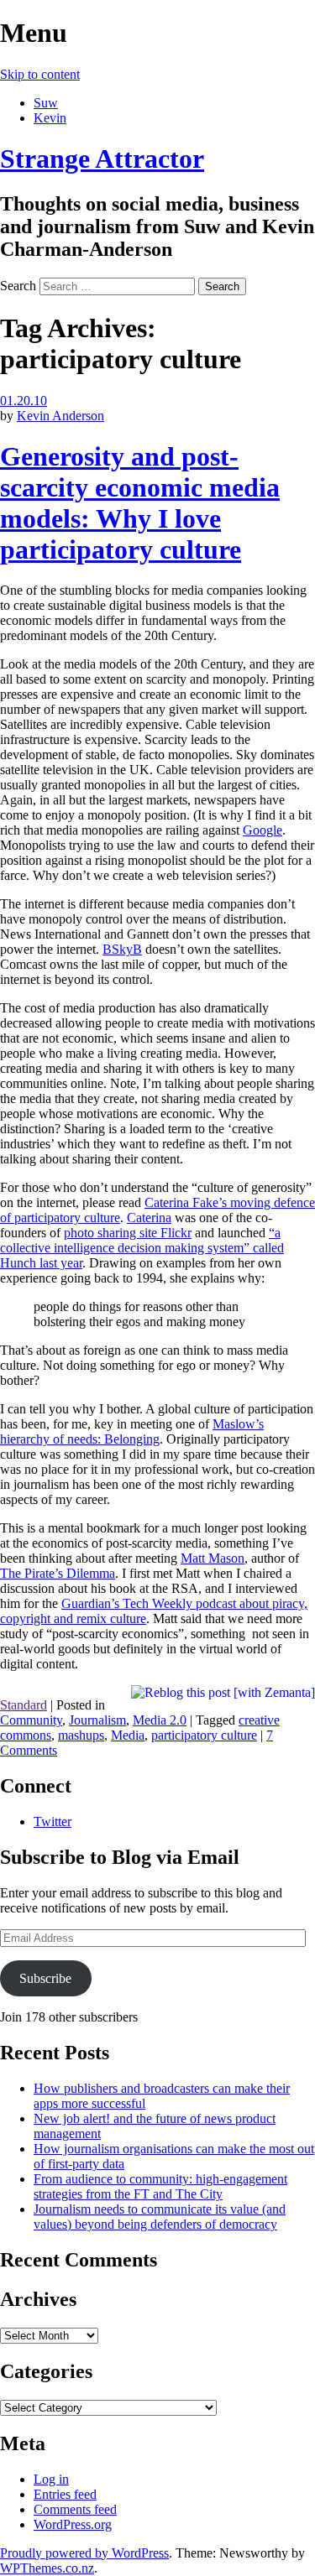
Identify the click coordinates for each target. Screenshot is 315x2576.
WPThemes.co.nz (47, 2568)
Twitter (52, 1821)
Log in (51, 2479)
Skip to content (40, 74)
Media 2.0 (160, 1720)
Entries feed (65, 2494)
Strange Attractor (102, 159)
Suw (46, 103)
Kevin (50, 118)
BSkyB (122, 949)
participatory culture (204, 1735)
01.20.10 (24, 401)
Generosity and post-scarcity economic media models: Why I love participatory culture (140, 503)
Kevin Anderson (60, 416)
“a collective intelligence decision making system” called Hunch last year (142, 1248)
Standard (24, 1705)
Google (262, 830)
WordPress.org (73, 2524)
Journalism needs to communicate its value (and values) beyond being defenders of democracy (160, 2217)
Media (128, 1735)
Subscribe (45, 1978)
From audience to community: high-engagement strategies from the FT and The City (160, 2186)
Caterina (149, 1218)
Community (31, 1720)
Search (18, 286)
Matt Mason (213, 1558)
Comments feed (75, 2509)
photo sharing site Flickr (128, 1233)
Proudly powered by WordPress (84, 2553)
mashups (81, 1735)
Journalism (97, 1720)
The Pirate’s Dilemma (58, 1573)
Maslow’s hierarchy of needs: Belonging (132, 1431)
